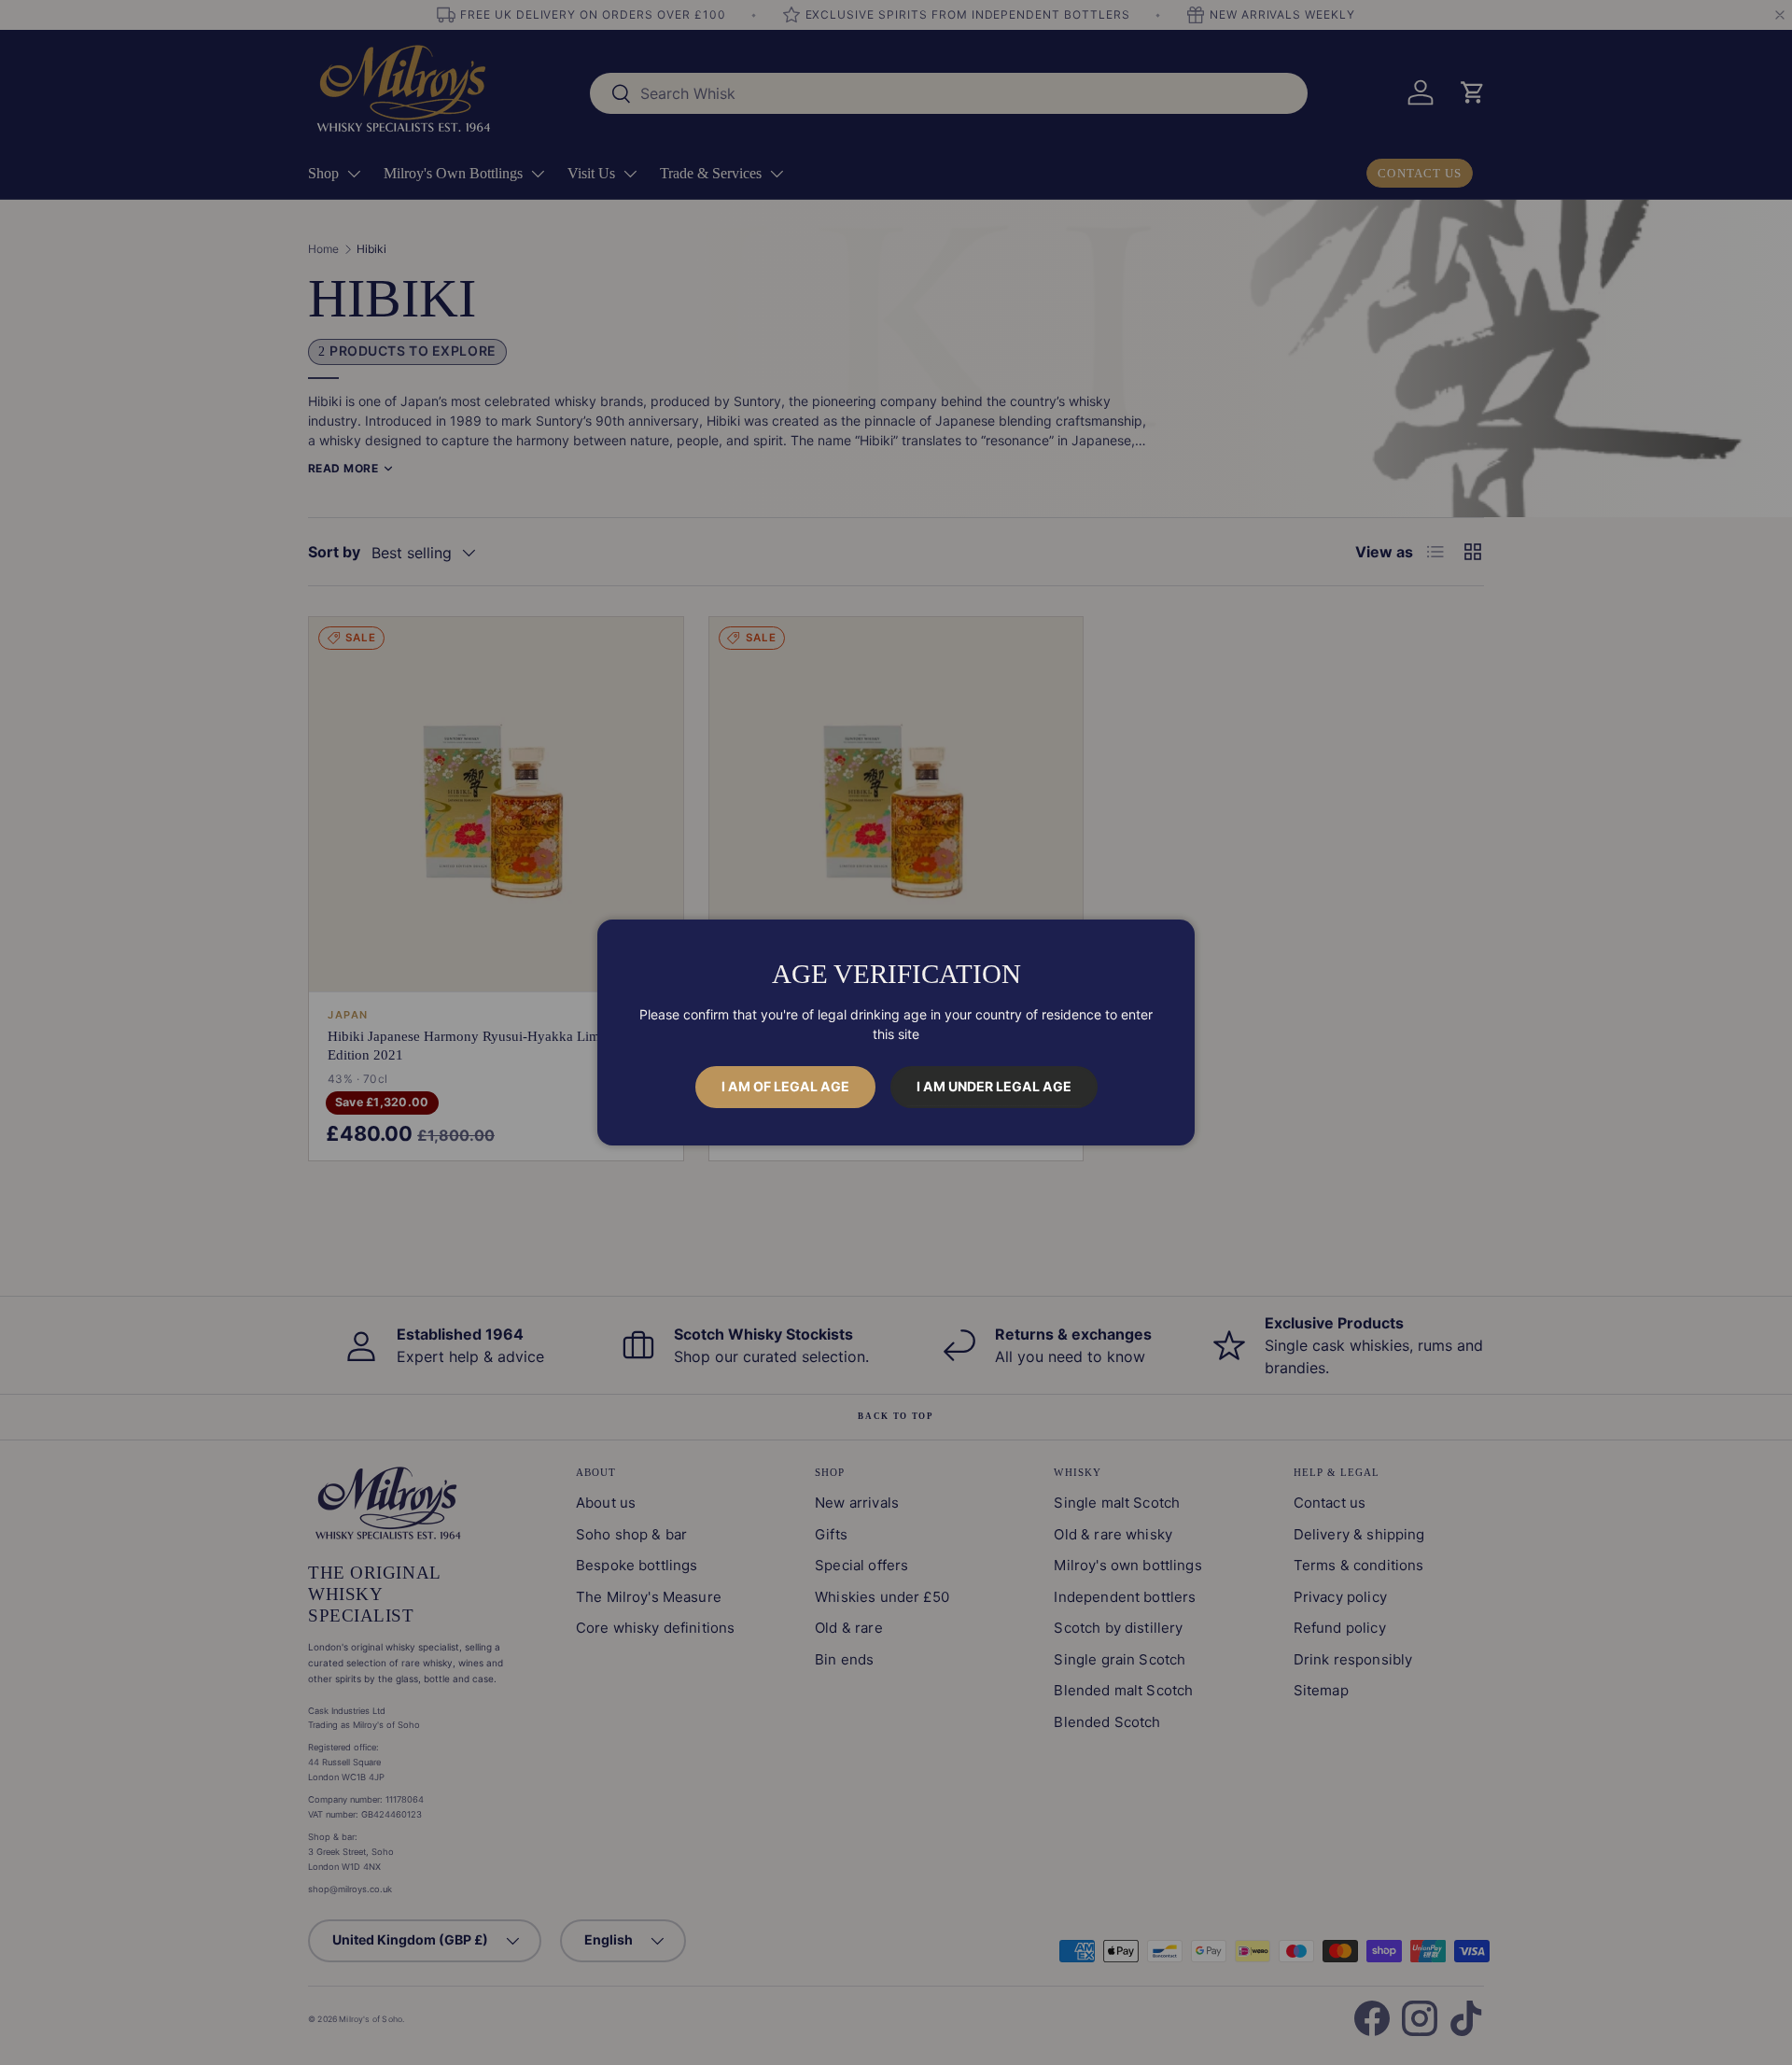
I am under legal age (994, 1086)
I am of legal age (785, 1086)
